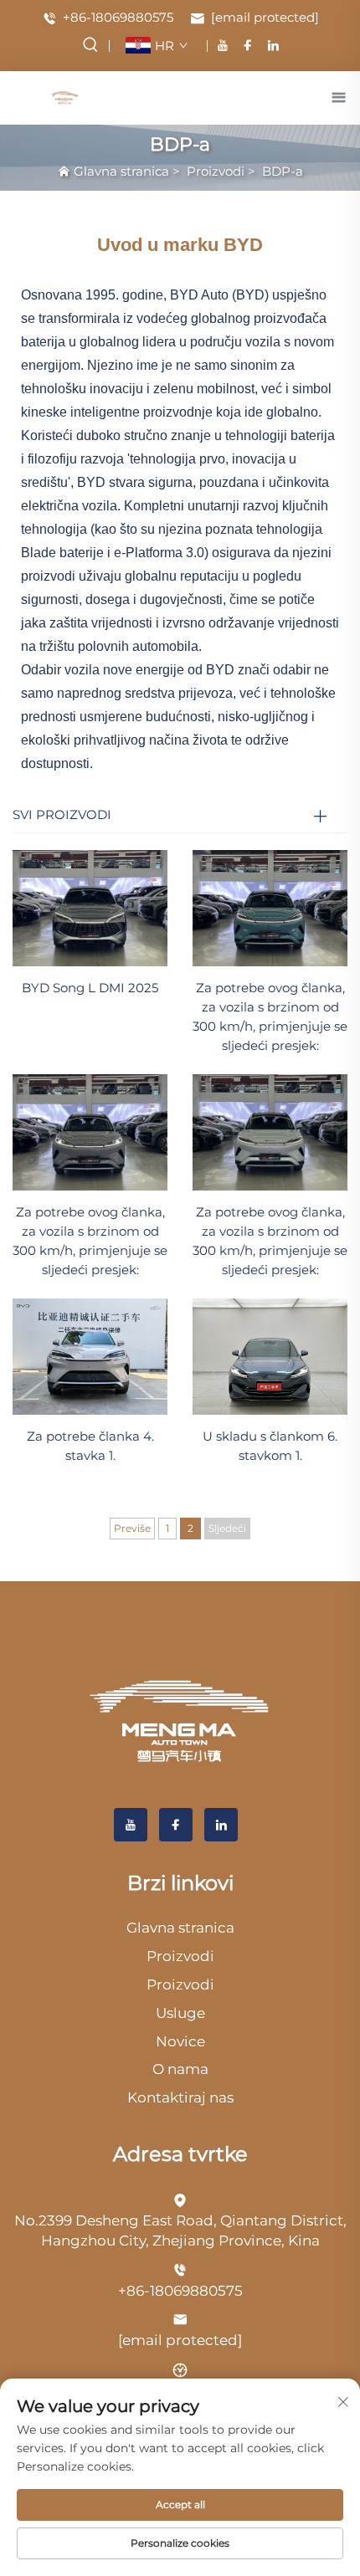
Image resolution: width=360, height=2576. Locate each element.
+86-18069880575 (116, 17)
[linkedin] (273, 45)
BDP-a (283, 171)
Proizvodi (216, 171)
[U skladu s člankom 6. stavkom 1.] (270, 1356)
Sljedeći (227, 1528)
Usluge (180, 2013)
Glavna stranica (121, 171)
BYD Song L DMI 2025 (90, 988)
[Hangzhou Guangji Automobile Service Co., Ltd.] (64, 97)
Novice (180, 2041)
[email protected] (180, 2340)
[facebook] (248, 45)
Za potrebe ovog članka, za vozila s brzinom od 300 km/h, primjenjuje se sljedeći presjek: (270, 1017)
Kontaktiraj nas (180, 2097)
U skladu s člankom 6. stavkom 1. (270, 1446)
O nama (180, 2069)
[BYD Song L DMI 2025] (90, 907)
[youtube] (223, 45)
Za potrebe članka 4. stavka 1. (90, 1446)
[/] (180, 1721)
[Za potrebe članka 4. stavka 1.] (90, 1356)
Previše (132, 1528)
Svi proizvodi (62, 814)
